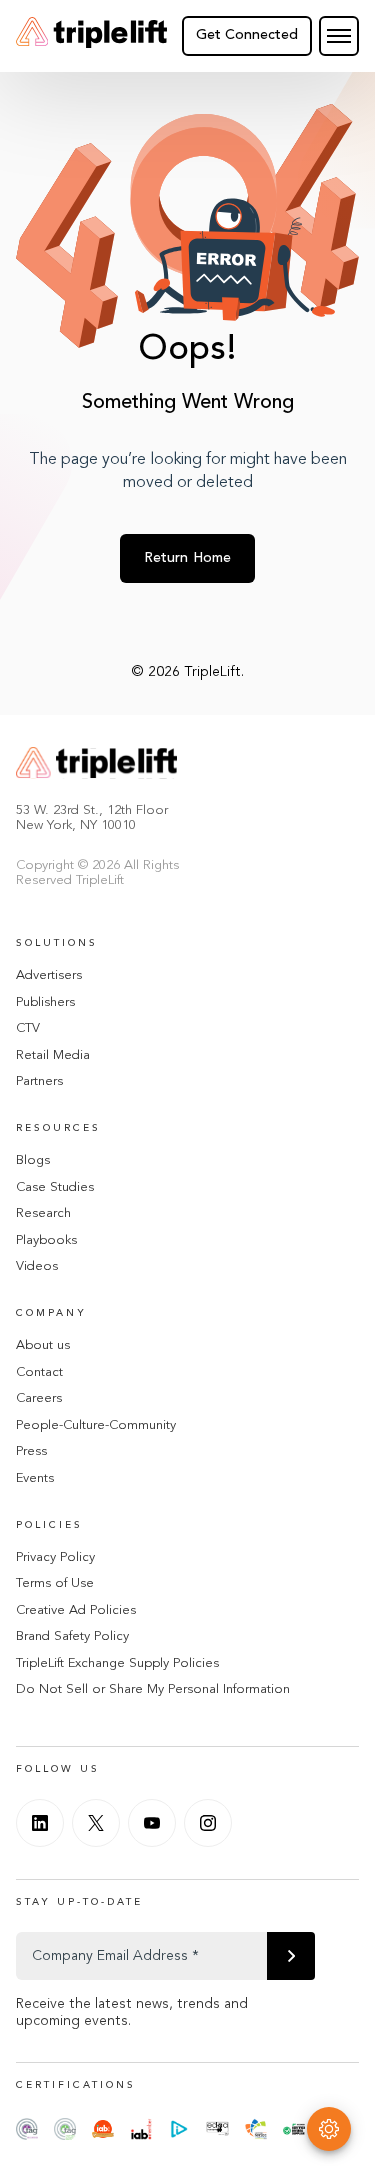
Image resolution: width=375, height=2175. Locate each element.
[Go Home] (91, 36)
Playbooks (46, 1240)
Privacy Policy (55, 1557)
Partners (39, 1081)
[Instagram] (208, 1823)
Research (43, 1213)
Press (31, 1451)
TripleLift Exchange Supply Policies (117, 1663)
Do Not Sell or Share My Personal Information (153, 1689)
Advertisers (49, 975)
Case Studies (55, 1187)
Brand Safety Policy (72, 1636)
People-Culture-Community (96, 1425)
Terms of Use (55, 1583)
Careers (39, 1398)
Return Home (188, 558)
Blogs (33, 1160)
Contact (39, 1372)
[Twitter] (96, 1823)
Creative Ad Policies (76, 1610)
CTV (28, 1028)
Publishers (45, 1002)
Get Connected (247, 35)
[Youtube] (152, 1823)
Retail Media (53, 1055)
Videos (37, 1266)
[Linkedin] (40, 1823)
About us (43, 1345)
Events (35, 1478)
